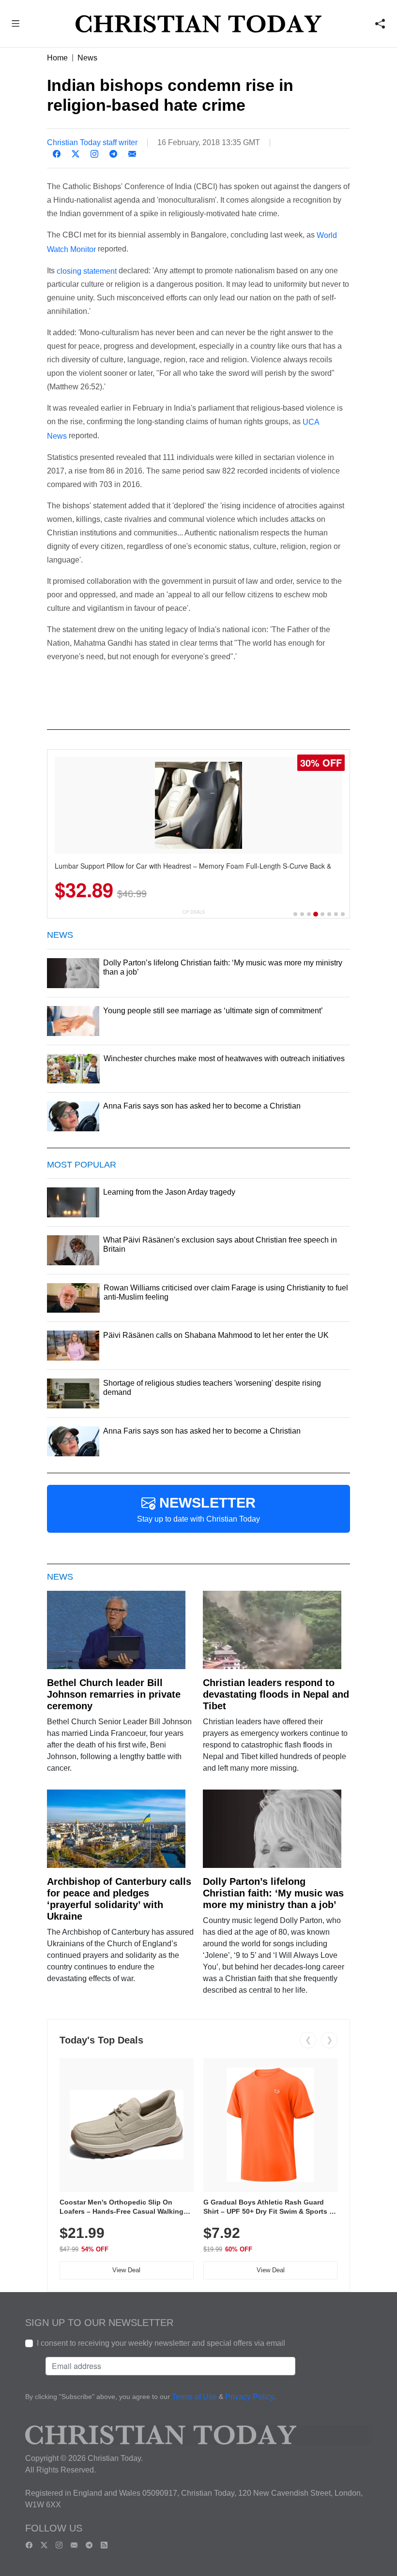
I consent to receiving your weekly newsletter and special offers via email (161, 2343)
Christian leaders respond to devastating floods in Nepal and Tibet (276, 1694)
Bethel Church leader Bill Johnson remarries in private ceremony (114, 1694)
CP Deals (194, 912)
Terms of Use (194, 2397)
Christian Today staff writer (92, 142)
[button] (16, 25)
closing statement (87, 271)
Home (57, 58)
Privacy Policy (250, 2397)
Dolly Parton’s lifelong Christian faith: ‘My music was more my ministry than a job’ (273, 1893)
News (87, 58)
